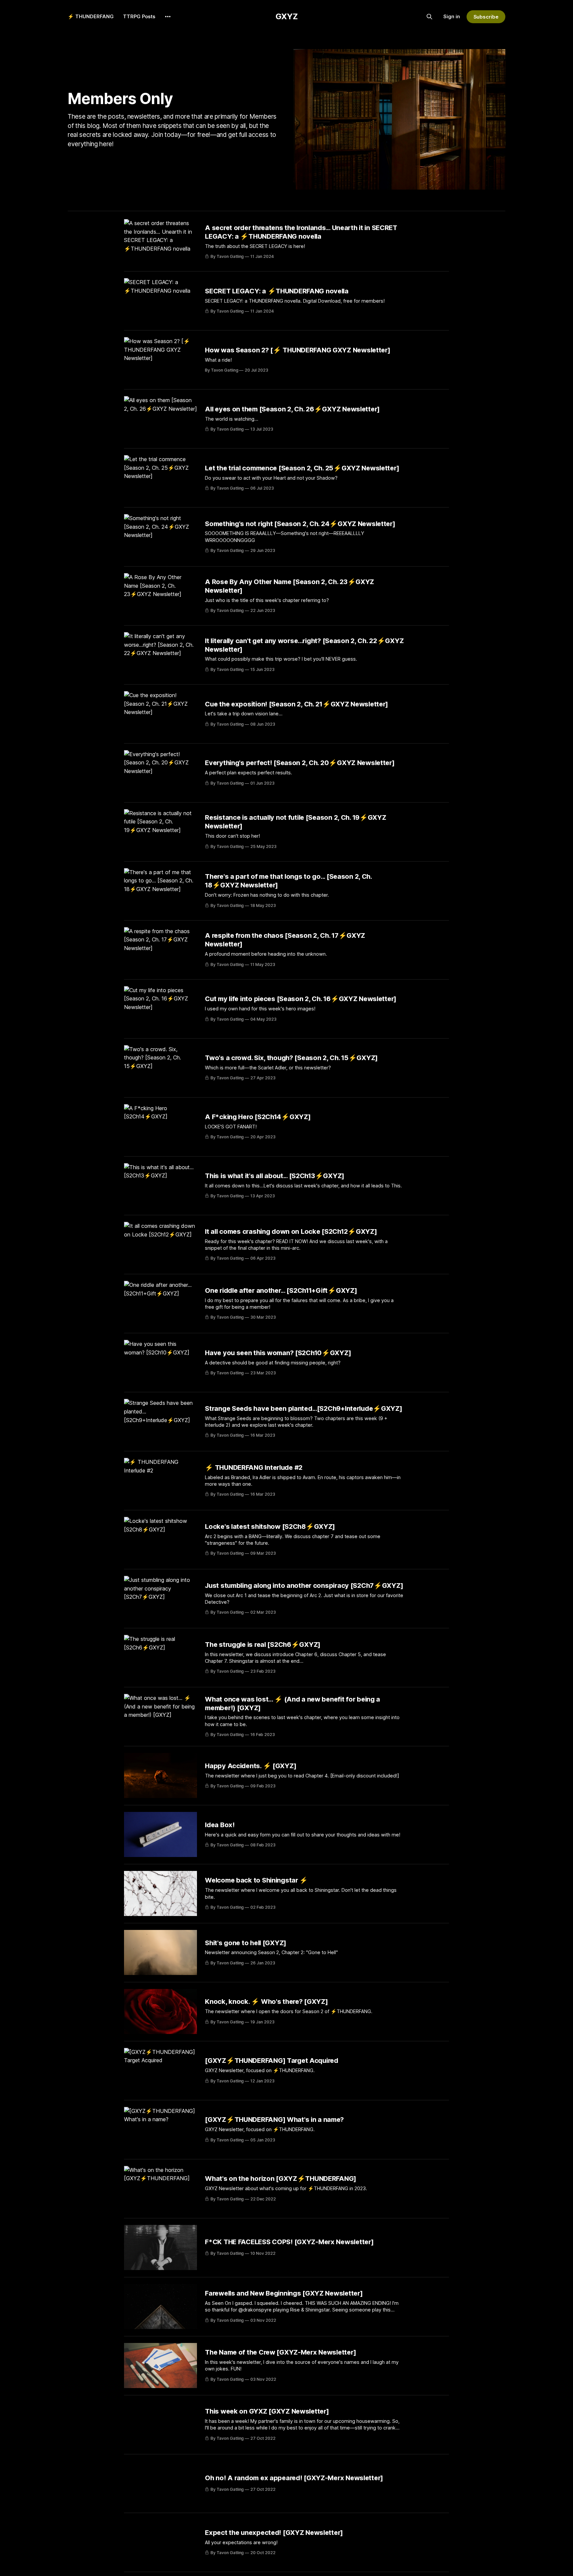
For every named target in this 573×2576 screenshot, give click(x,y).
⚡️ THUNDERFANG (91, 16)
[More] (168, 17)
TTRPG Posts (139, 16)
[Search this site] (429, 17)
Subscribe (486, 17)
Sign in (452, 16)
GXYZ (287, 16)
